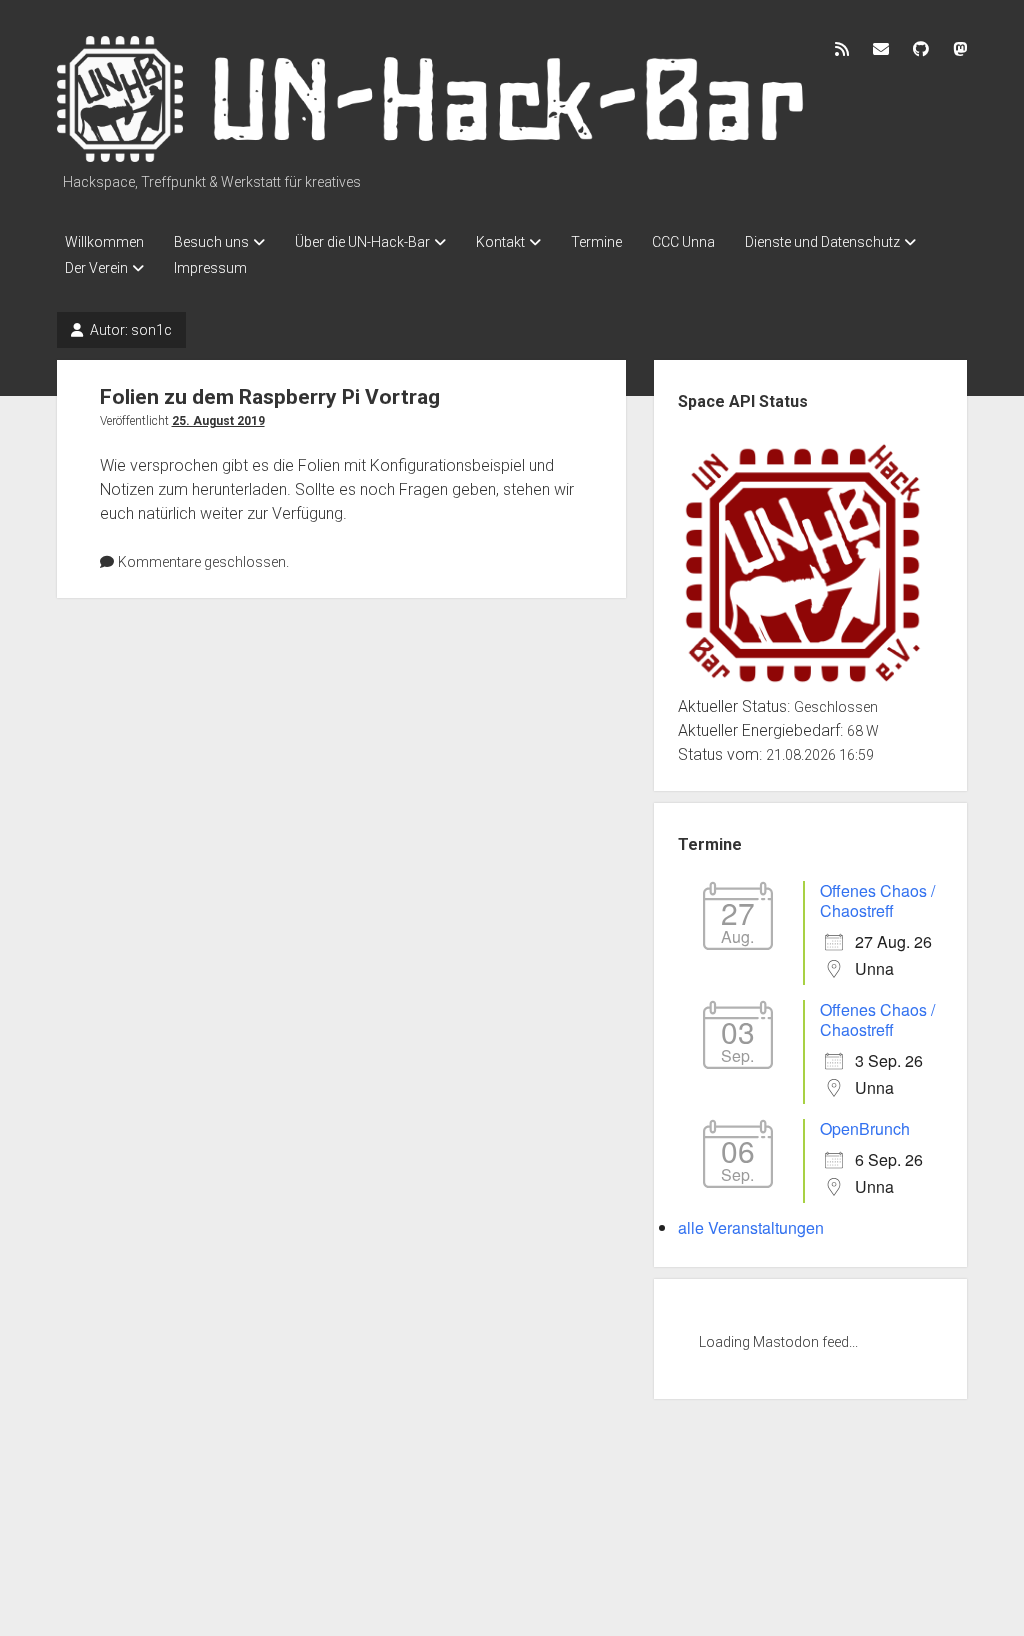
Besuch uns (211, 242)
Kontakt (500, 242)
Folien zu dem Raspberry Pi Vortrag (270, 397)
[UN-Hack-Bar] (432, 155)
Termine (596, 242)
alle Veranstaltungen (751, 1227)
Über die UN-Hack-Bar (362, 242)
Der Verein (96, 268)
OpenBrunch (865, 1128)
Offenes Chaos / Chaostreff (877, 900)
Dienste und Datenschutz (822, 242)
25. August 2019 (218, 421)
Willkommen (104, 242)
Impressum (210, 268)
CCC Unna (683, 242)
